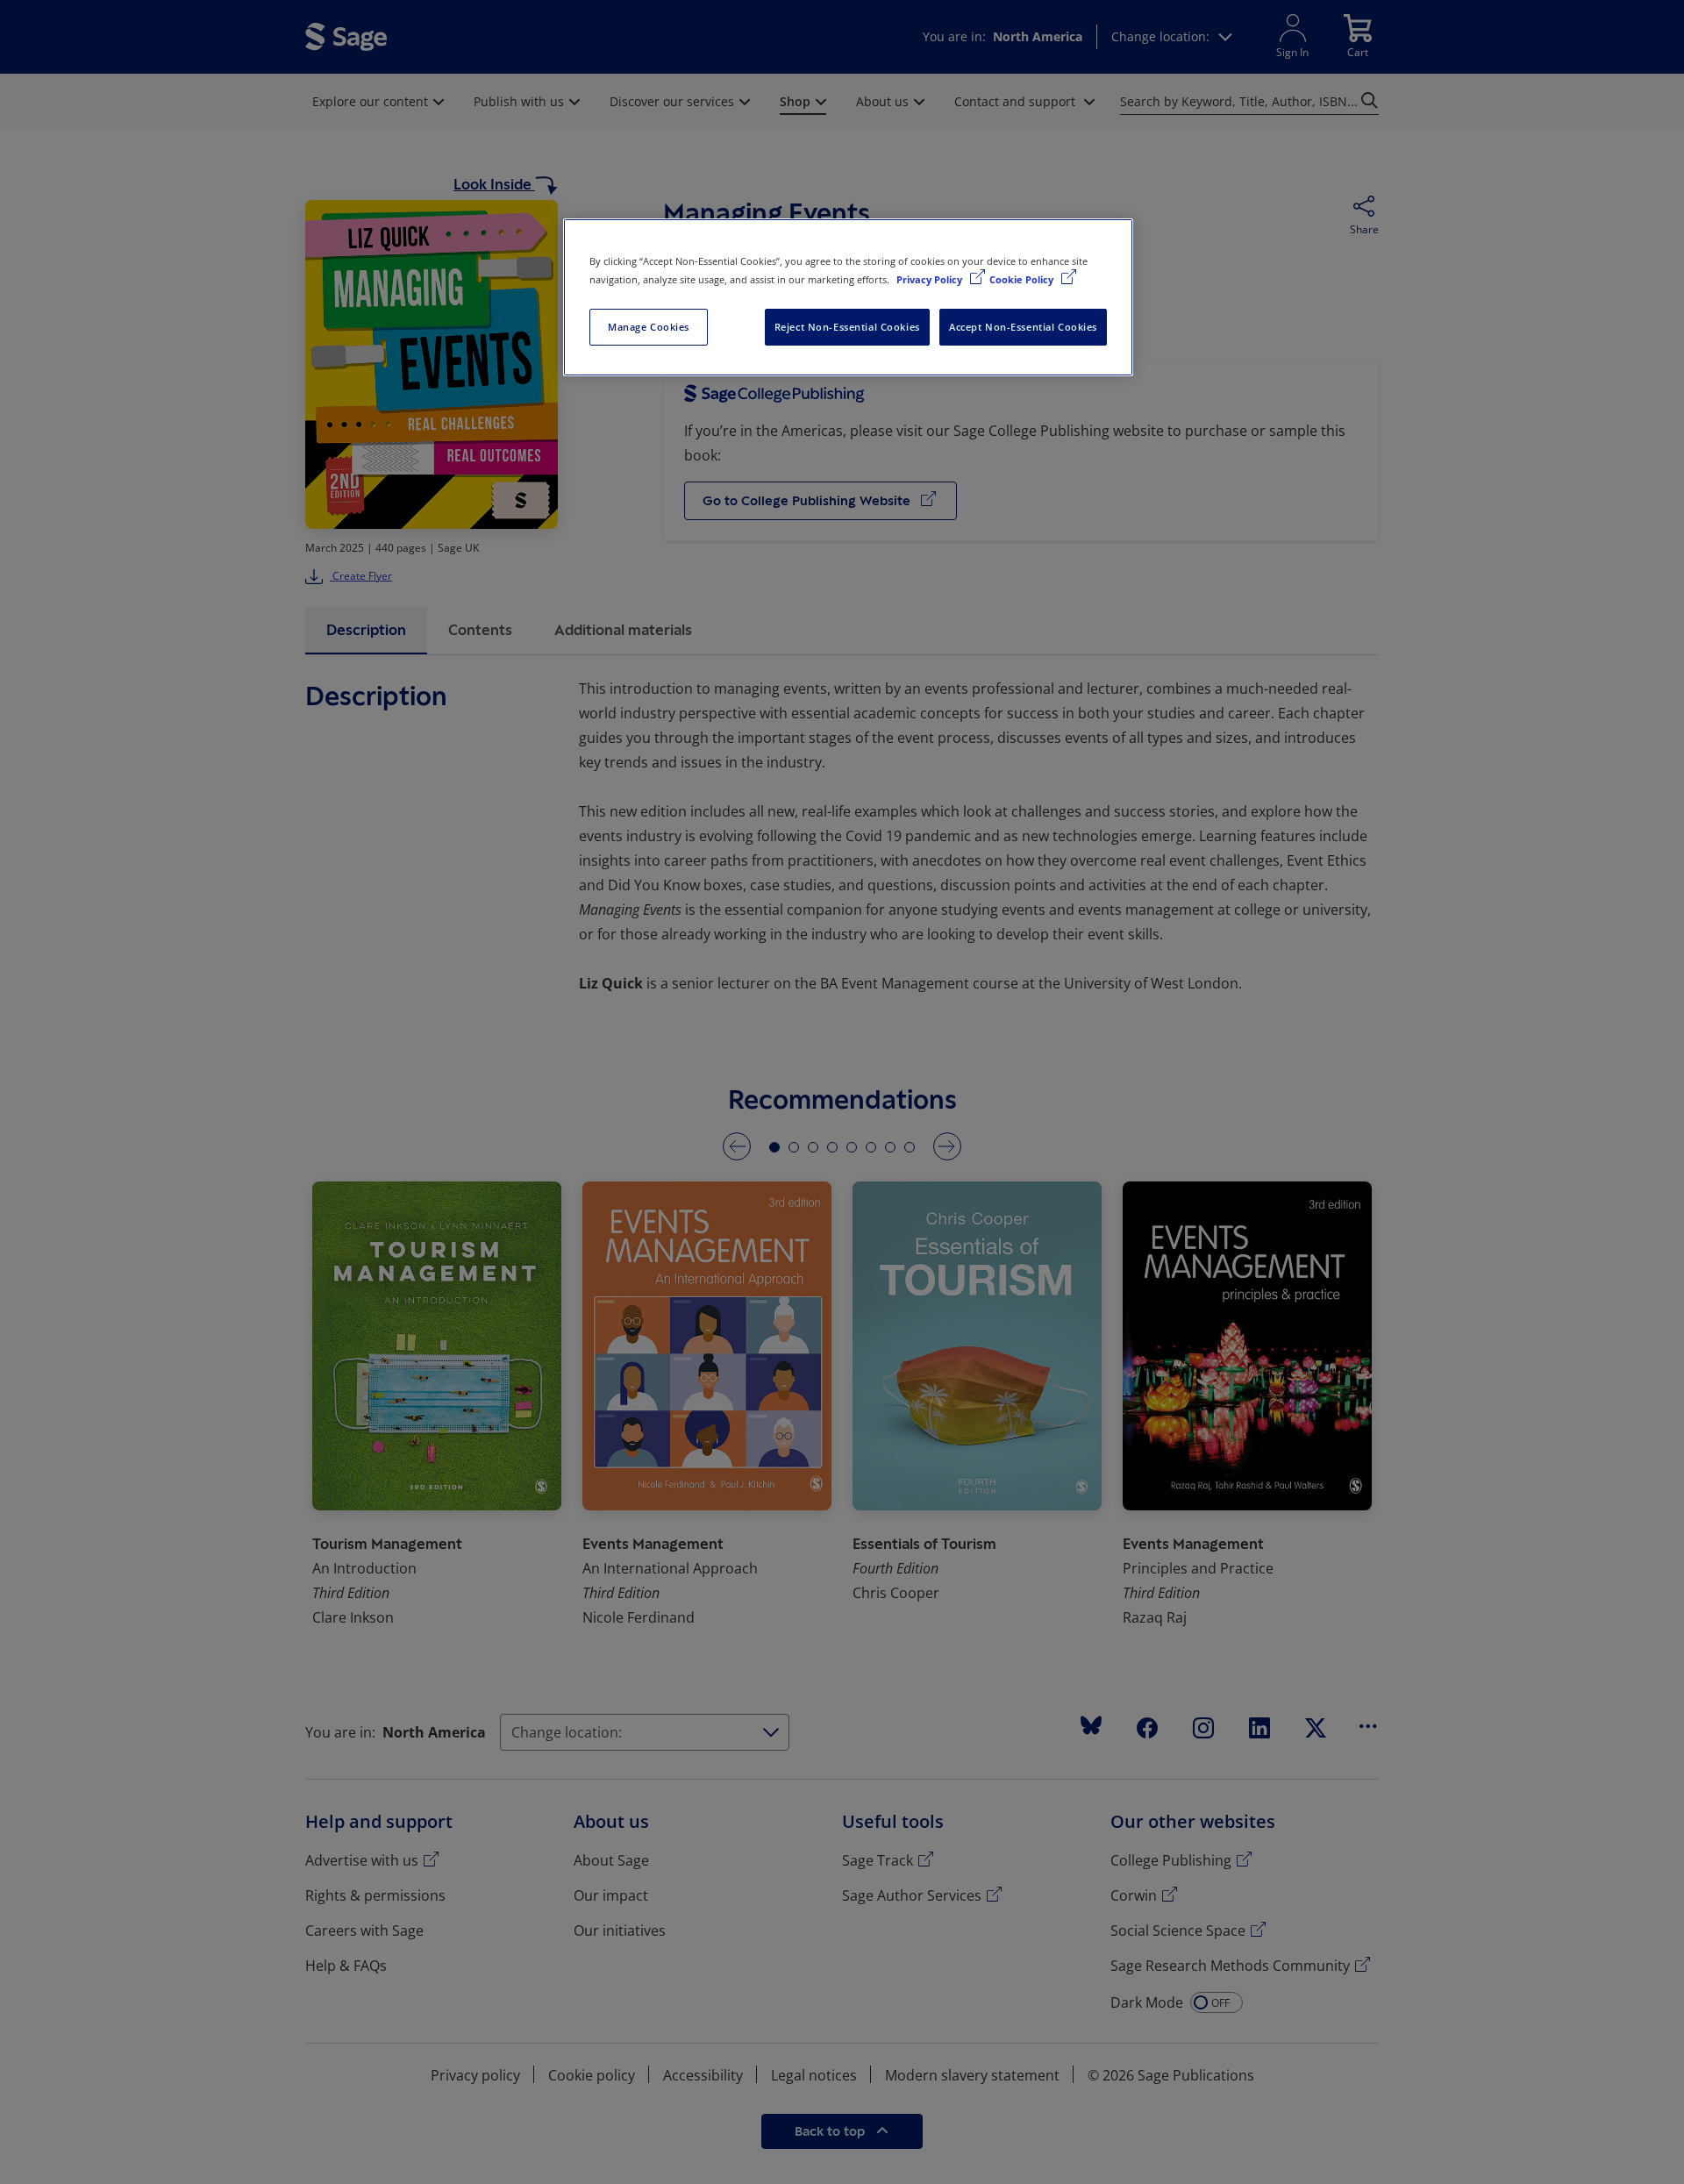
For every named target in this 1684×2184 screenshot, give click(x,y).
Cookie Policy (1023, 279)
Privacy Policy (931, 279)
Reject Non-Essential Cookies (847, 327)
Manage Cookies (649, 327)
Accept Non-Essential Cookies (1023, 327)
